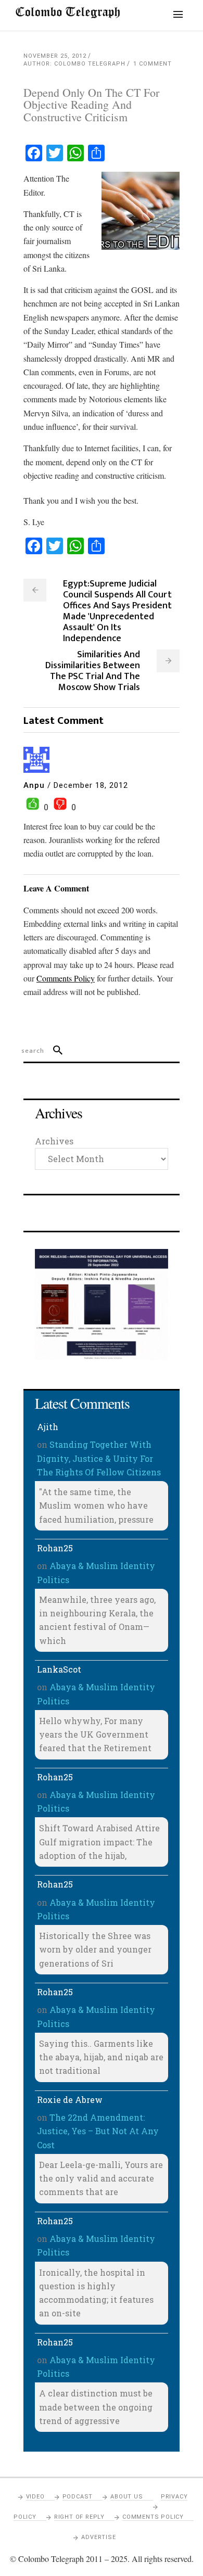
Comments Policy (153, 2517)
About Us (126, 2497)
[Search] (53, 1051)
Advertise (98, 2537)
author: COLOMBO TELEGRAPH (74, 64)
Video (35, 2497)
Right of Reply (79, 2517)
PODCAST (78, 2497)
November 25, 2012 (55, 56)
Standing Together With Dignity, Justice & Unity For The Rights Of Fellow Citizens (99, 1458)
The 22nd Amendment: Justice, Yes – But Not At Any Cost (98, 2131)
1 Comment (153, 64)
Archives (54, 1141)
